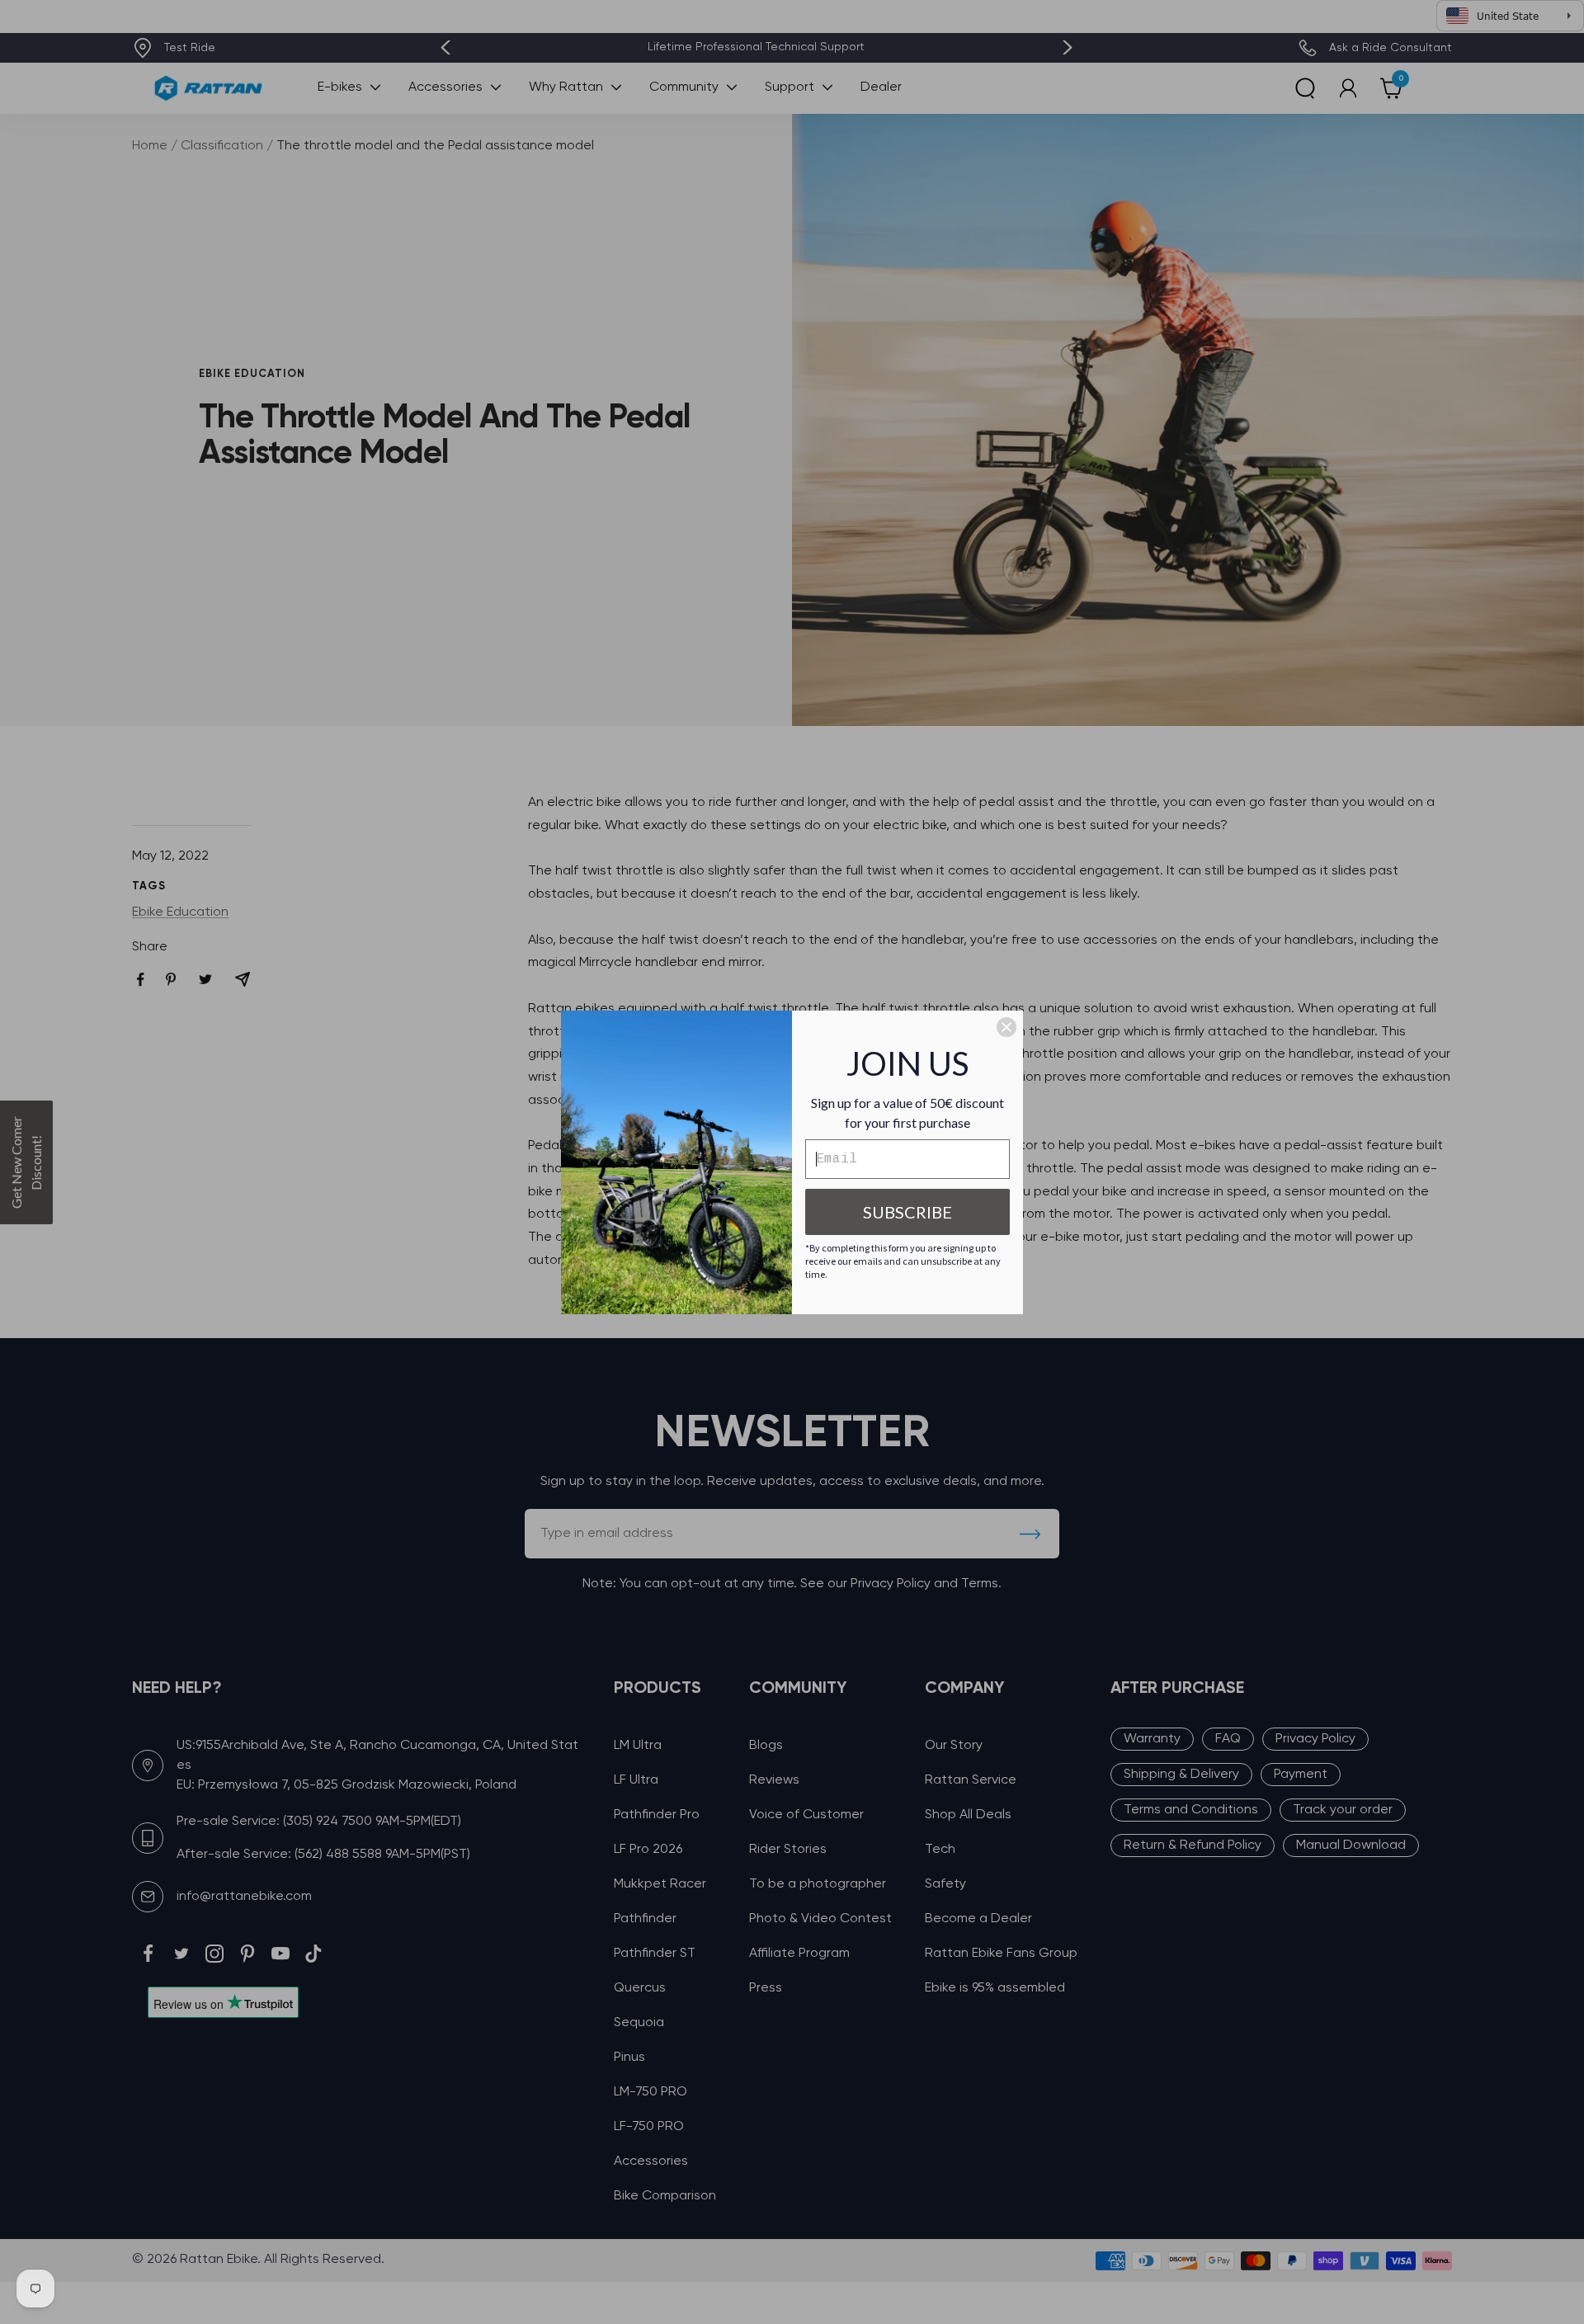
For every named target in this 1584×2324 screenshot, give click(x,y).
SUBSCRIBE (907, 1212)
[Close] (1006, 1027)
